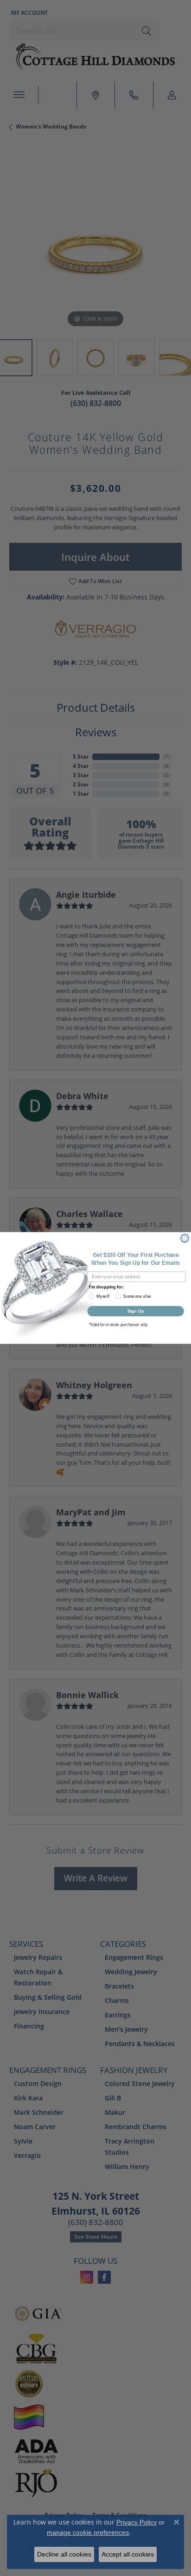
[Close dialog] (185, 1238)
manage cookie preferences (88, 2532)
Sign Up (136, 1311)
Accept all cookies (128, 2554)
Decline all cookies (64, 2554)
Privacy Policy (137, 2522)
